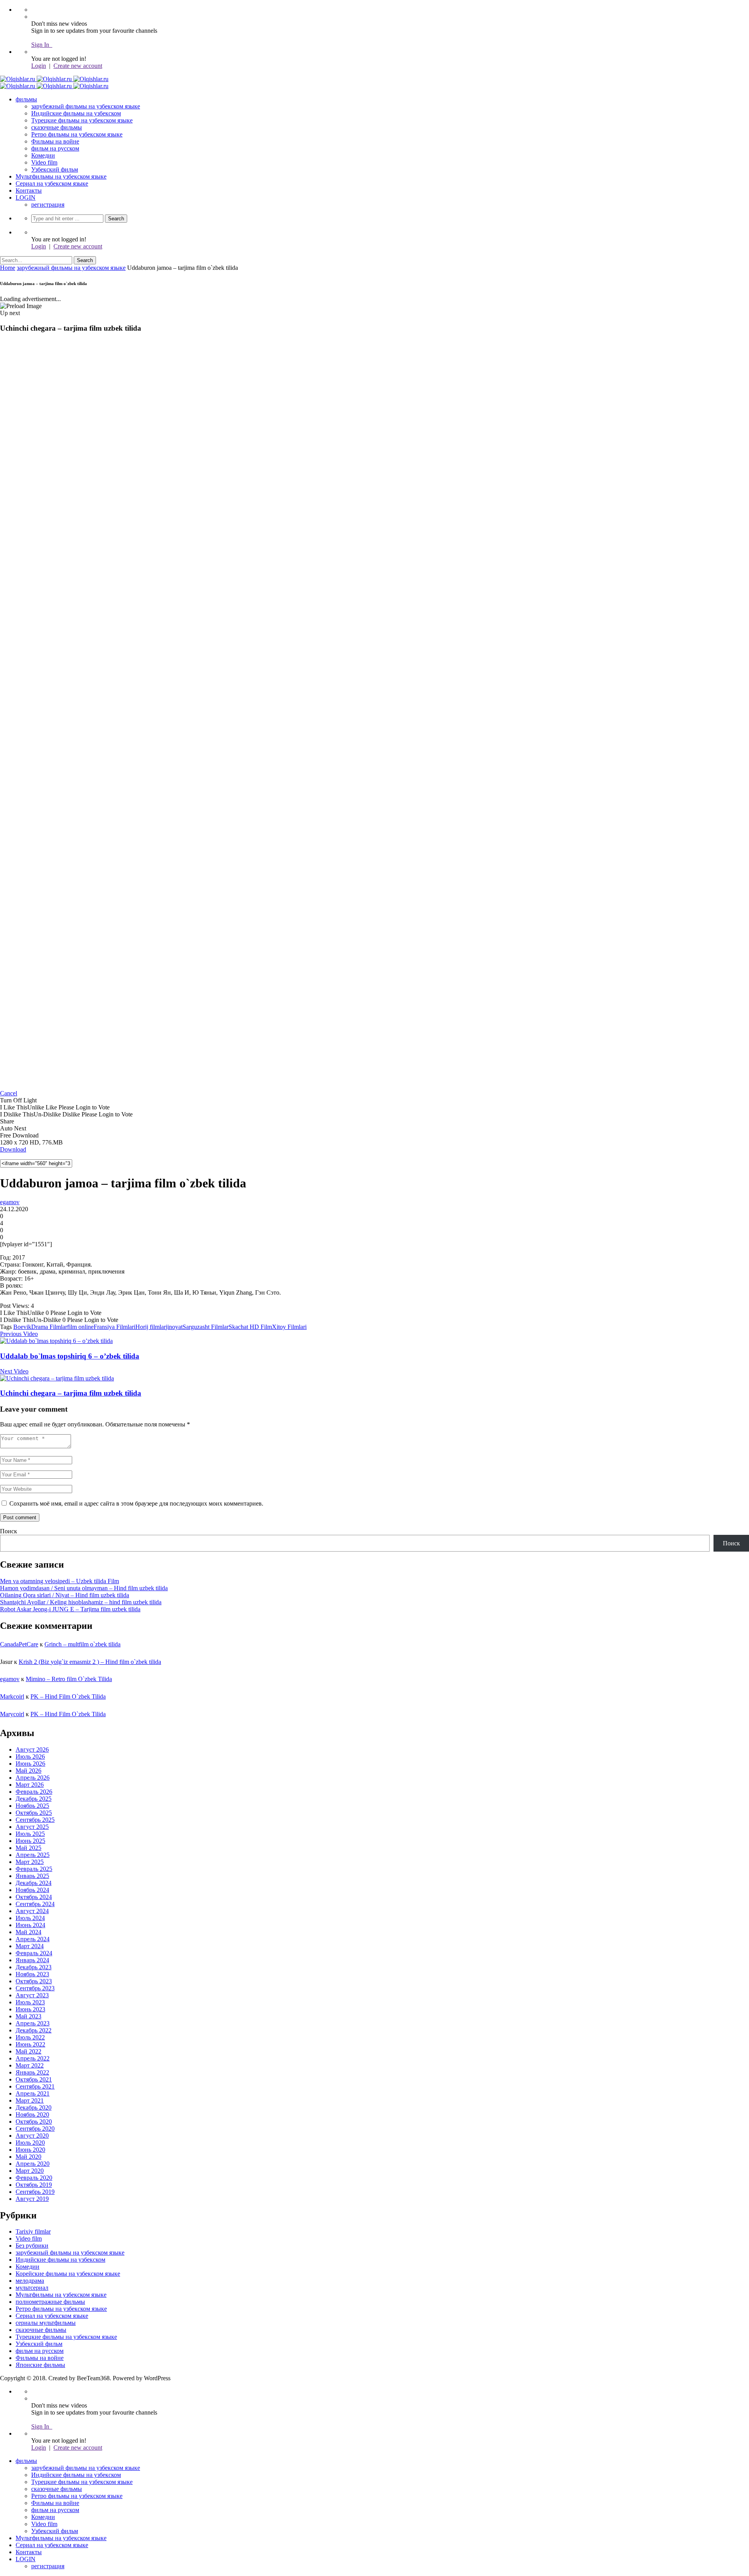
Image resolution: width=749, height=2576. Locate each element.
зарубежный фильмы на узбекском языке (86, 106)
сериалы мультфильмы (46, 2323)
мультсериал (32, 2288)
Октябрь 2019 (34, 2185)
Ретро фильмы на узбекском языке (77, 134)
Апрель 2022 (33, 2058)
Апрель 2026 (33, 1778)
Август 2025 (32, 1827)
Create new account (78, 66)
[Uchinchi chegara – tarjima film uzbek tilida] (57, 1378)
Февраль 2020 (34, 2178)
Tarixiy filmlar (33, 2231)
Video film (44, 162)
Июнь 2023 (30, 2009)
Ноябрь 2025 (32, 1806)
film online (80, 1327)
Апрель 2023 (33, 2023)
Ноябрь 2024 (32, 1890)
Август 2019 (32, 2199)
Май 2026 (28, 1771)
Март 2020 (30, 2171)
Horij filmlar (151, 1327)
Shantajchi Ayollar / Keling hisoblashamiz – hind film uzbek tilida (81, 1602)
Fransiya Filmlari (114, 1327)
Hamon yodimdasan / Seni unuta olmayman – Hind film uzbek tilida (84, 1588)
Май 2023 (28, 2016)
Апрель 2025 (33, 1855)
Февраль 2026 (34, 1792)
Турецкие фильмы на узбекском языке (82, 120)
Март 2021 (30, 2100)
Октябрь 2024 (34, 1897)
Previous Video (19, 1334)
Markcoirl (12, 1696)
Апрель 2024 (33, 1939)
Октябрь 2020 (34, 2122)
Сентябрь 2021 (35, 2086)
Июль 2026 (30, 1757)
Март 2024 (30, 1946)
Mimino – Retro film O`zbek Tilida (69, 1679)
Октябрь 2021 (34, 2079)
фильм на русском (55, 148)
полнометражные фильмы (50, 2302)
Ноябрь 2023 (32, 1974)
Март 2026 (30, 1785)
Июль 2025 (30, 1834)
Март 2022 (30, 2065)
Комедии (43, 155)
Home (8, 268)
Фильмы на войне (55, 141)
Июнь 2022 (30, 2044)
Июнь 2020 (30, 2150)
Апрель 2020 (33, 2164)
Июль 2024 (30, 1918)
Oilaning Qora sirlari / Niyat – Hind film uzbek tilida (65, 1595)
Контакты (29, 190)
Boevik (22, 1327)
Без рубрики (32, 2246)
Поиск (9, 1531)
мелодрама (30, 2281)
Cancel (9, 1093)
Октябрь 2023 (34, 1981)
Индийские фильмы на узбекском (76, 113)
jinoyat (174, 1327)
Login (39, 66)
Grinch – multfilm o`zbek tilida (83, 1644)
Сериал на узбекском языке (52, 183)
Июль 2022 (30, 2037)
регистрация (48, 205)
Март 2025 (30, 1862)
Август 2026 (32, 1750)
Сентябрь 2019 (35, 2192)
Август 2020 (32, 2136)
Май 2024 (28, 1932)
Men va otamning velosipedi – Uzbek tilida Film (59, 1581)
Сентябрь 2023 (35, 1988)
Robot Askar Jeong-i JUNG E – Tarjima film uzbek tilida (70, 1609)
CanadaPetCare (19, 1644)
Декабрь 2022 (34, 2030)
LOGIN (26, 198)
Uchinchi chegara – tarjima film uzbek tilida (71, 1393)
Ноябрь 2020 (32, 2114)
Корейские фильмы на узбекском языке (68, 2274)
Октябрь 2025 (34, 1813)
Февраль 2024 (34, 1953)
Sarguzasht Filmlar (206, 1327)
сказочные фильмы (57, 127)
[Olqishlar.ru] (54, 79)
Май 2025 (28, 1848)
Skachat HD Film (250, 1327)
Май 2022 (28, 2051)
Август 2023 (32, 1995)
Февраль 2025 (34, 1869)
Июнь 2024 (30, 1925)
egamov (10, 1202)
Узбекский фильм (55, 169)
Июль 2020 (30, 2143)
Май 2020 (28, 2157)
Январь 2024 (32, 1960)
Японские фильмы (40, 2365)
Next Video (14, 1371)
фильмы (26, 99)
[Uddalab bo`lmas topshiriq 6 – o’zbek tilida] (56, 1341)
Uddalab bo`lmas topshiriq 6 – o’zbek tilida (70, 1356)
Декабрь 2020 (34, 2107)
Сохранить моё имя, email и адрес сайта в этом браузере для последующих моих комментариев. (136, 1503)
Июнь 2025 (30, 1841)
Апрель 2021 (33, 2093)
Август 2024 (32, 1911)
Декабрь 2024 (34, 1883)
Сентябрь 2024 (35, 1904)
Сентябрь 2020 (35, 2129)
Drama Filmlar (49, 1327)
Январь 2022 (32, 2072)
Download (13, 1149)
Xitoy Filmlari (289, 1327)
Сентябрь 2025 (35, 1820)
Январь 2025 (32, 1876)
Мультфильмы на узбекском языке (61, 176)
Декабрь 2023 (34, 1967)
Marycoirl (12, 1714)
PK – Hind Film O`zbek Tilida (68, 1696)
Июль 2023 (30, 2002)
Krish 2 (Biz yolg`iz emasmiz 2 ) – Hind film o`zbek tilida (90, 1662)
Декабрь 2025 (34, 1799)
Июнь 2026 (30, 1764)
